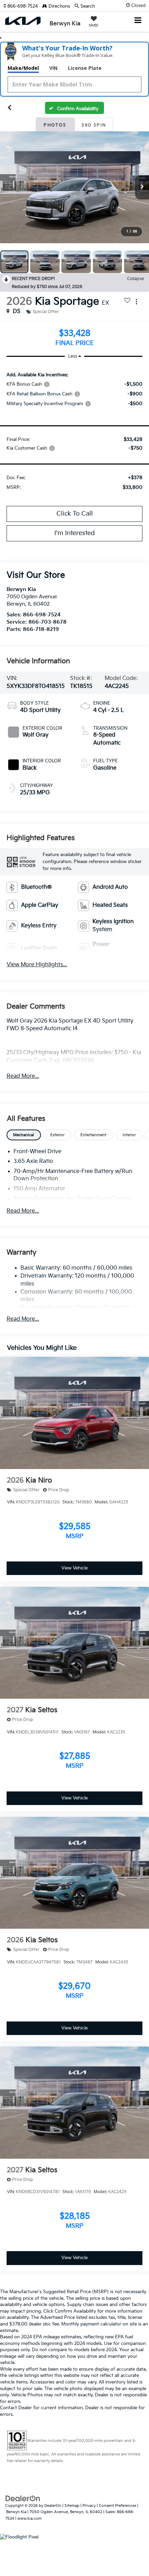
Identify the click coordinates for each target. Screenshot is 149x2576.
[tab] (24, 1135)
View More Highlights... (37, 965)
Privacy (89, 2506)
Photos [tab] (55, 125)
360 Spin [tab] (94, 125)
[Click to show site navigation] (138, 21)
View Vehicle (74, 1568)
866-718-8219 (41, 629)
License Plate (85, 68)
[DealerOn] (23, 2498)
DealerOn (53, 2506)
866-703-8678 (47, 622)
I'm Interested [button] (74, 533)
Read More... (23, 1076)
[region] (75, 430)
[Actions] (136, 302)
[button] (23, 6)
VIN (53, 68)
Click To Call (75, 514)
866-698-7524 (42, 615)
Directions (59, 6)
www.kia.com (29, 2518)
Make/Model (23, 68)
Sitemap (72, 2506)
